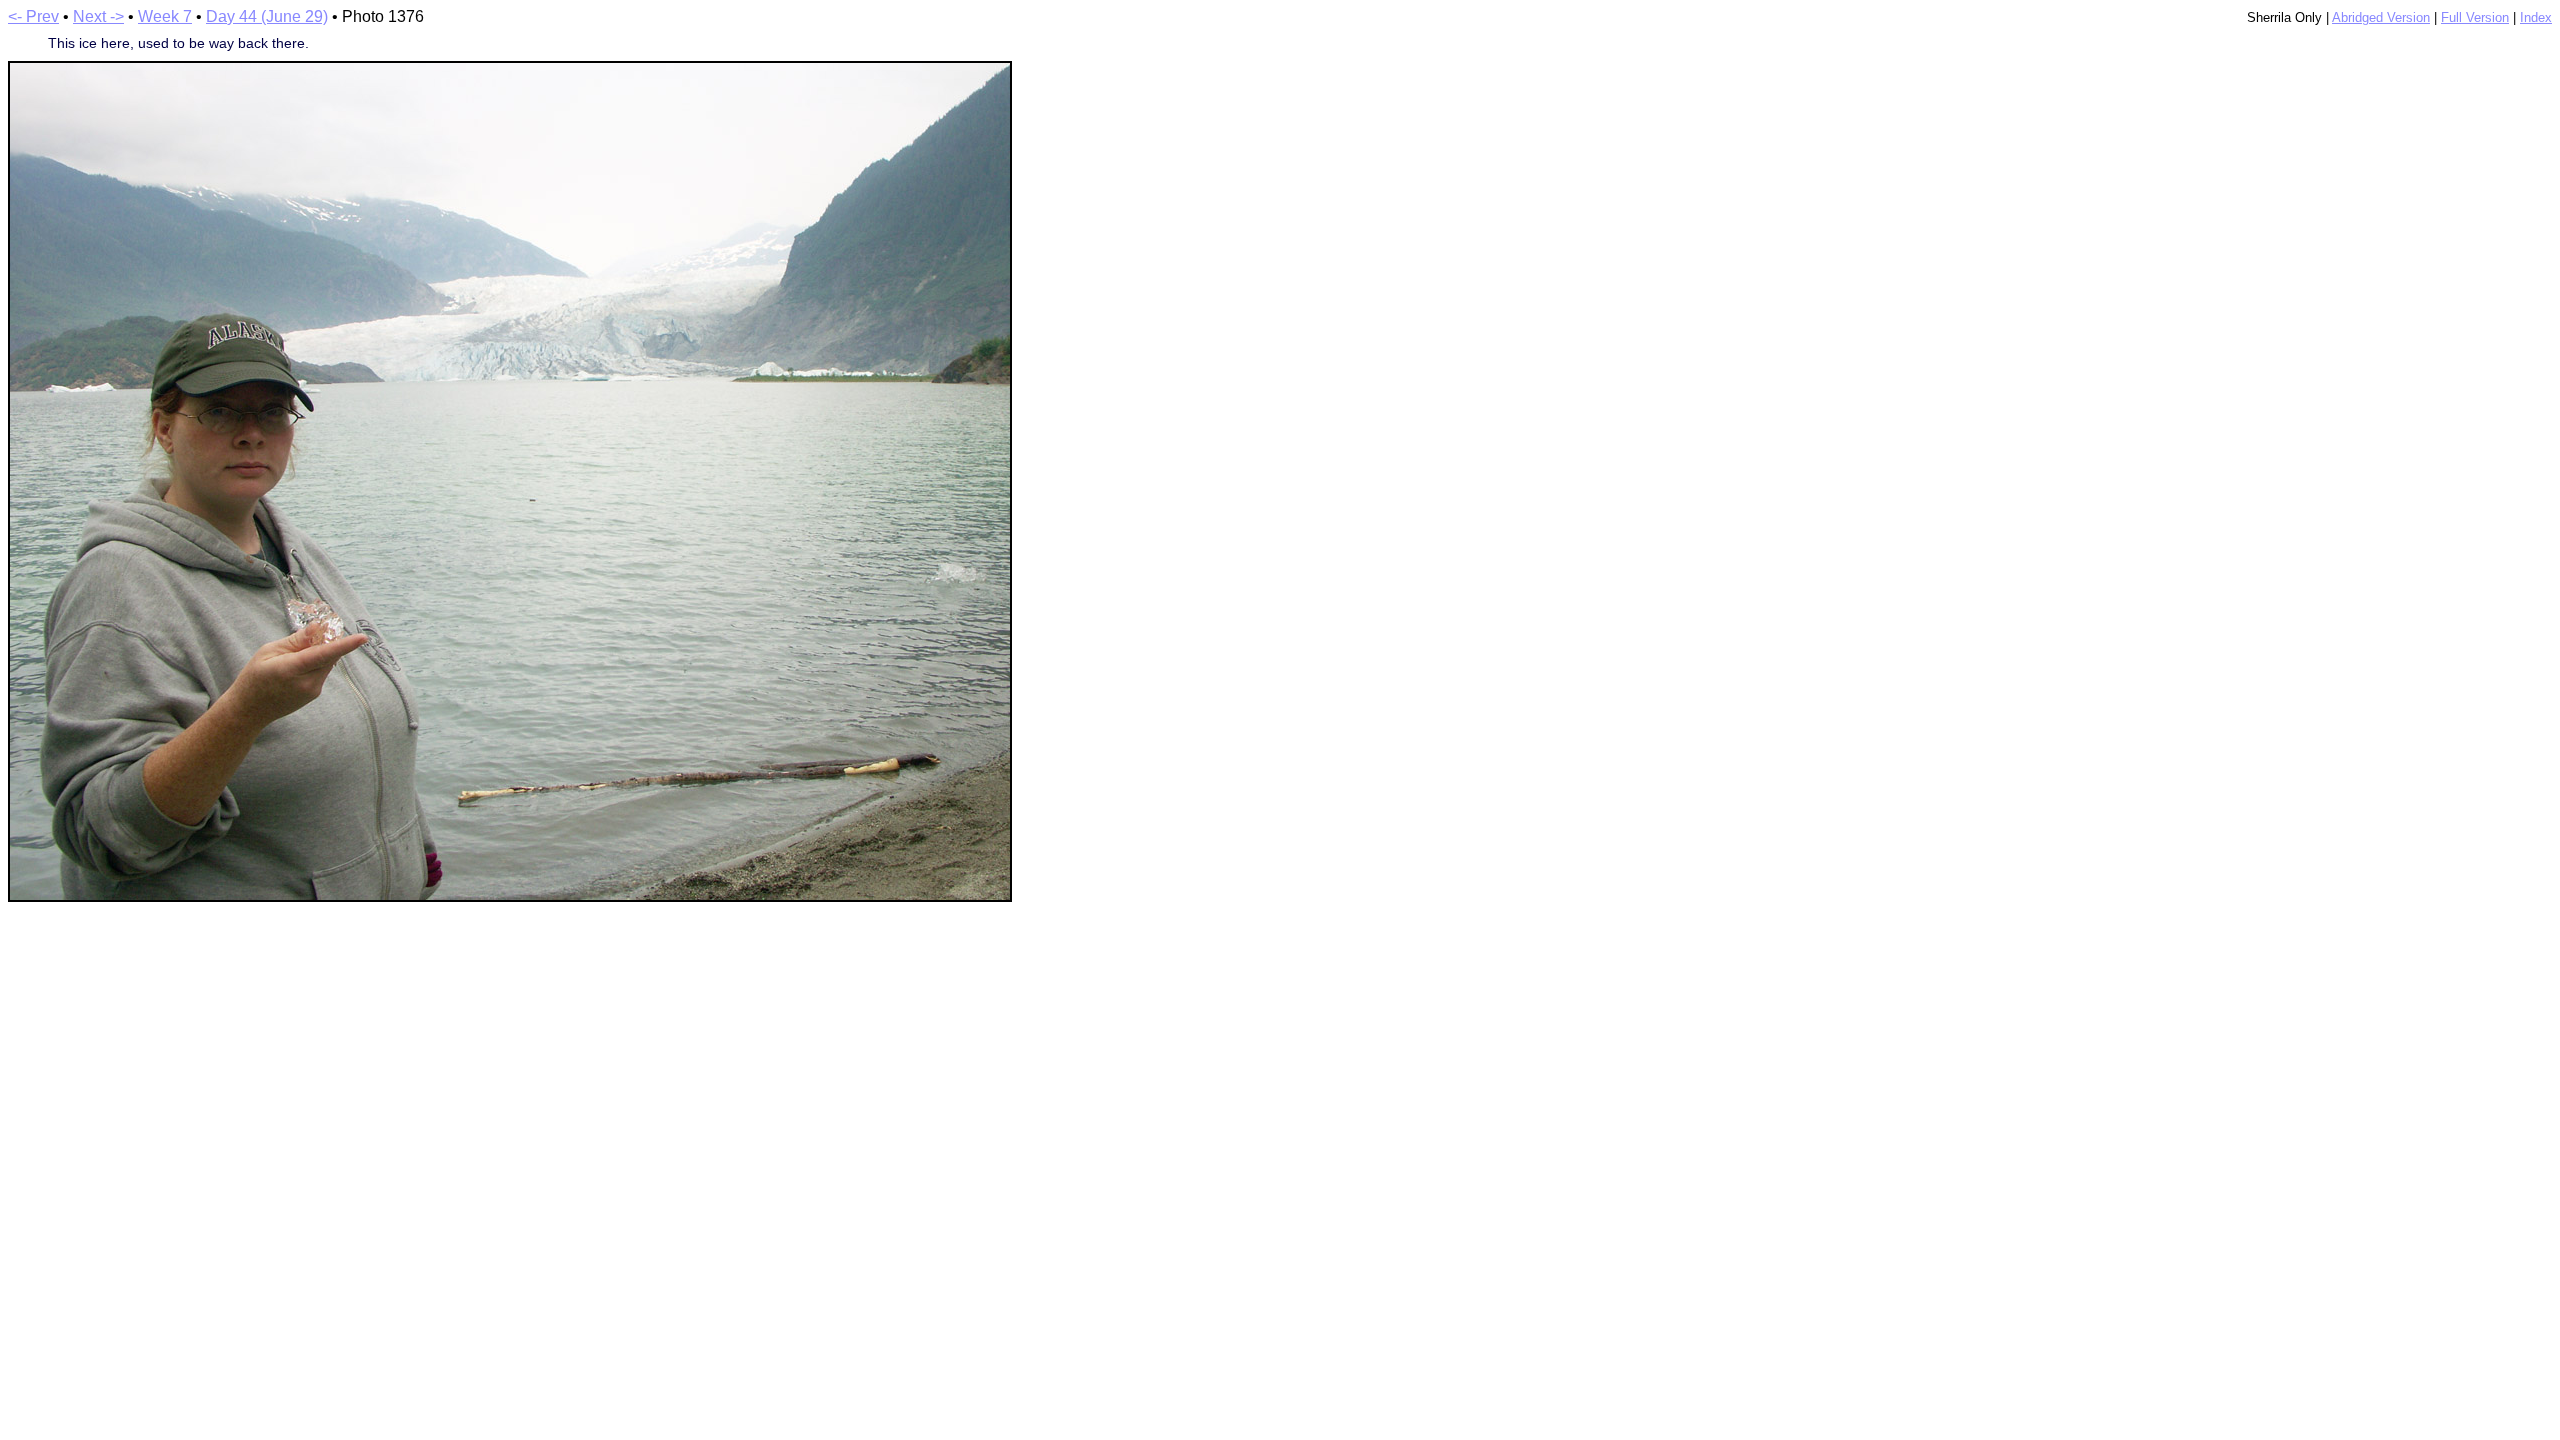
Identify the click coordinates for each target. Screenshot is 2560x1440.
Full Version (2475, 17)
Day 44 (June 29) (267, 16)
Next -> (98, 16)
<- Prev (33, 16)
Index (2536, 17)
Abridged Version (2381, 17)
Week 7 (165, 16)
